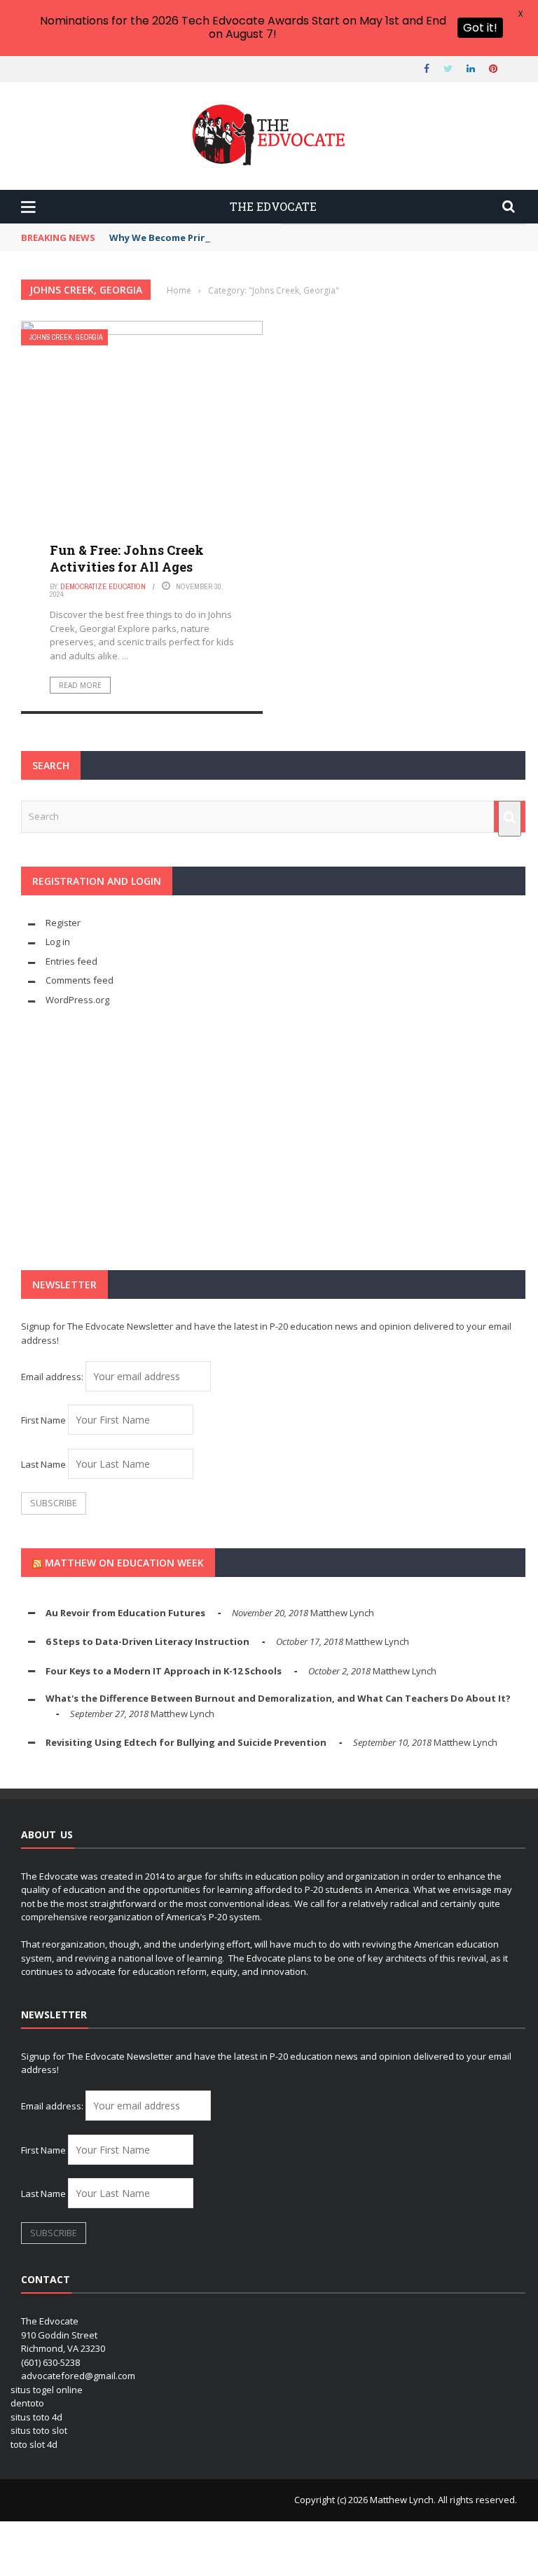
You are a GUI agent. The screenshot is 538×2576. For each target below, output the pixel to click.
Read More (80, 685)
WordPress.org (77, 1000)
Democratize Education (103, 586)
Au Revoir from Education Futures (125, 1613)
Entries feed (71, 961)
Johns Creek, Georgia (66, 337)
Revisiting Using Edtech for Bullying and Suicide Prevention (186, 1742)
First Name (43, 1420)
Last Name (43, 1464)
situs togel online (47, 2390)
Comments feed (80, 980)
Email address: (53, 1377)
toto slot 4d (34, 2444)
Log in (58, 942)
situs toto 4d (36, 2417)
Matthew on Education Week (124, 1563)
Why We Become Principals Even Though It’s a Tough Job (241, 237)
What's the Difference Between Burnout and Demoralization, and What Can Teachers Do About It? (278, 1698)
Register (63, 923)
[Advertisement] (273, 1138)
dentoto (27, 2403)
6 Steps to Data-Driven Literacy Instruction (147, 1641)
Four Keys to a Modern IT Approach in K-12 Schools (164, 1671)
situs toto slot (39, 2430)
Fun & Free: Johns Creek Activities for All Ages (127, 558)
